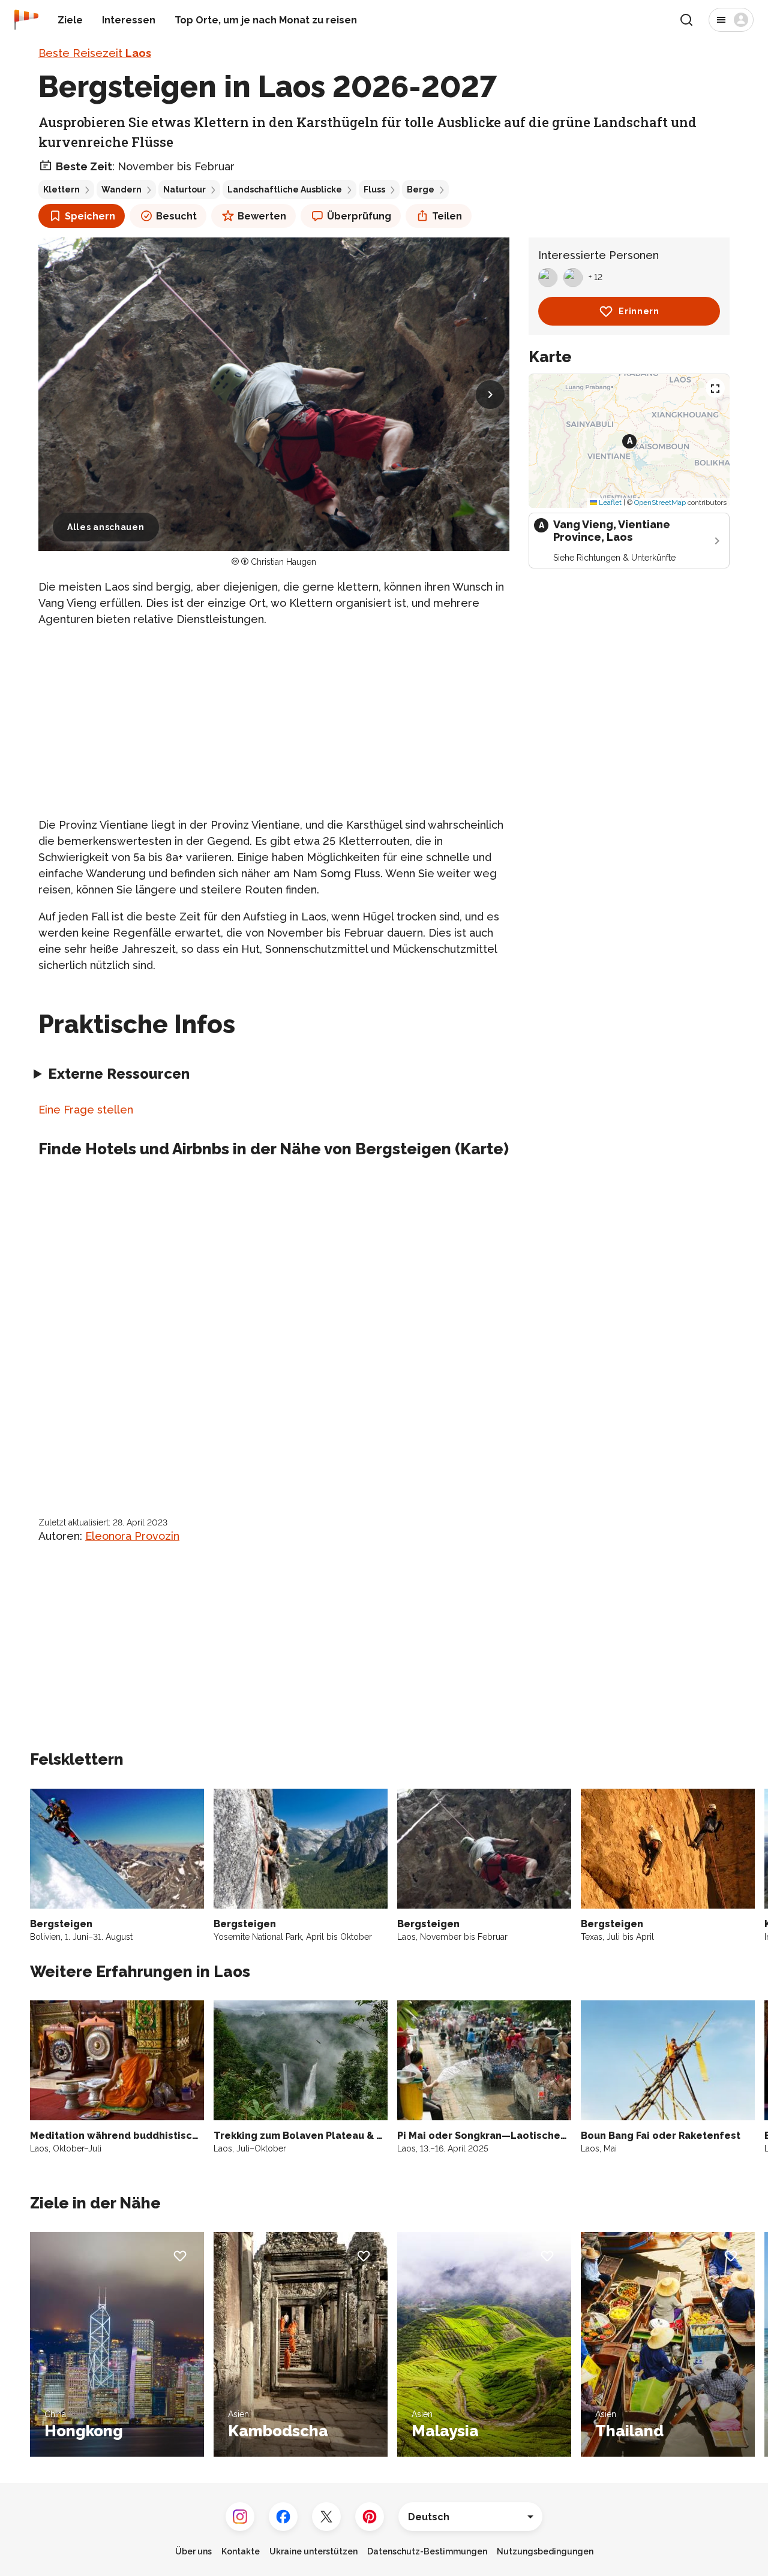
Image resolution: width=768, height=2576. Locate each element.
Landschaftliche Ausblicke (285, 189)
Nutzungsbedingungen (545, 2551)
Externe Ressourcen (119, 1074)
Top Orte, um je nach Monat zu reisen (266, 20)
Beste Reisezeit (95, 53)
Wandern (121, 189)
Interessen (129, 20)
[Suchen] (686, 20)
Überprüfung (359, 216)
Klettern (61, 189)
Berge (421, 189)
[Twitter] (326, 2517)
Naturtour (184, 189)
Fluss (374, 189)
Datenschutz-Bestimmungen (427, 2551)
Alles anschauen (106, 527)
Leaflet (609, 502)
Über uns (193, 2551)
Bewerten (262, 216)
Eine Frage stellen (86, 1110)
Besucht (176, 216)
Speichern (90, 216)
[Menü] (731, 20)
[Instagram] (240, 2517)
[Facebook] (283, 2517)
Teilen (447, 216)
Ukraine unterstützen (313, 2551)
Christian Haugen (283, 562)
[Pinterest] (370, 2517)
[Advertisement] (274, 722)
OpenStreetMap (660, 502)
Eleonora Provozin (132, 1536)
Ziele (70, 20)
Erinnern (639, 311)
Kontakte (241, 2551)
